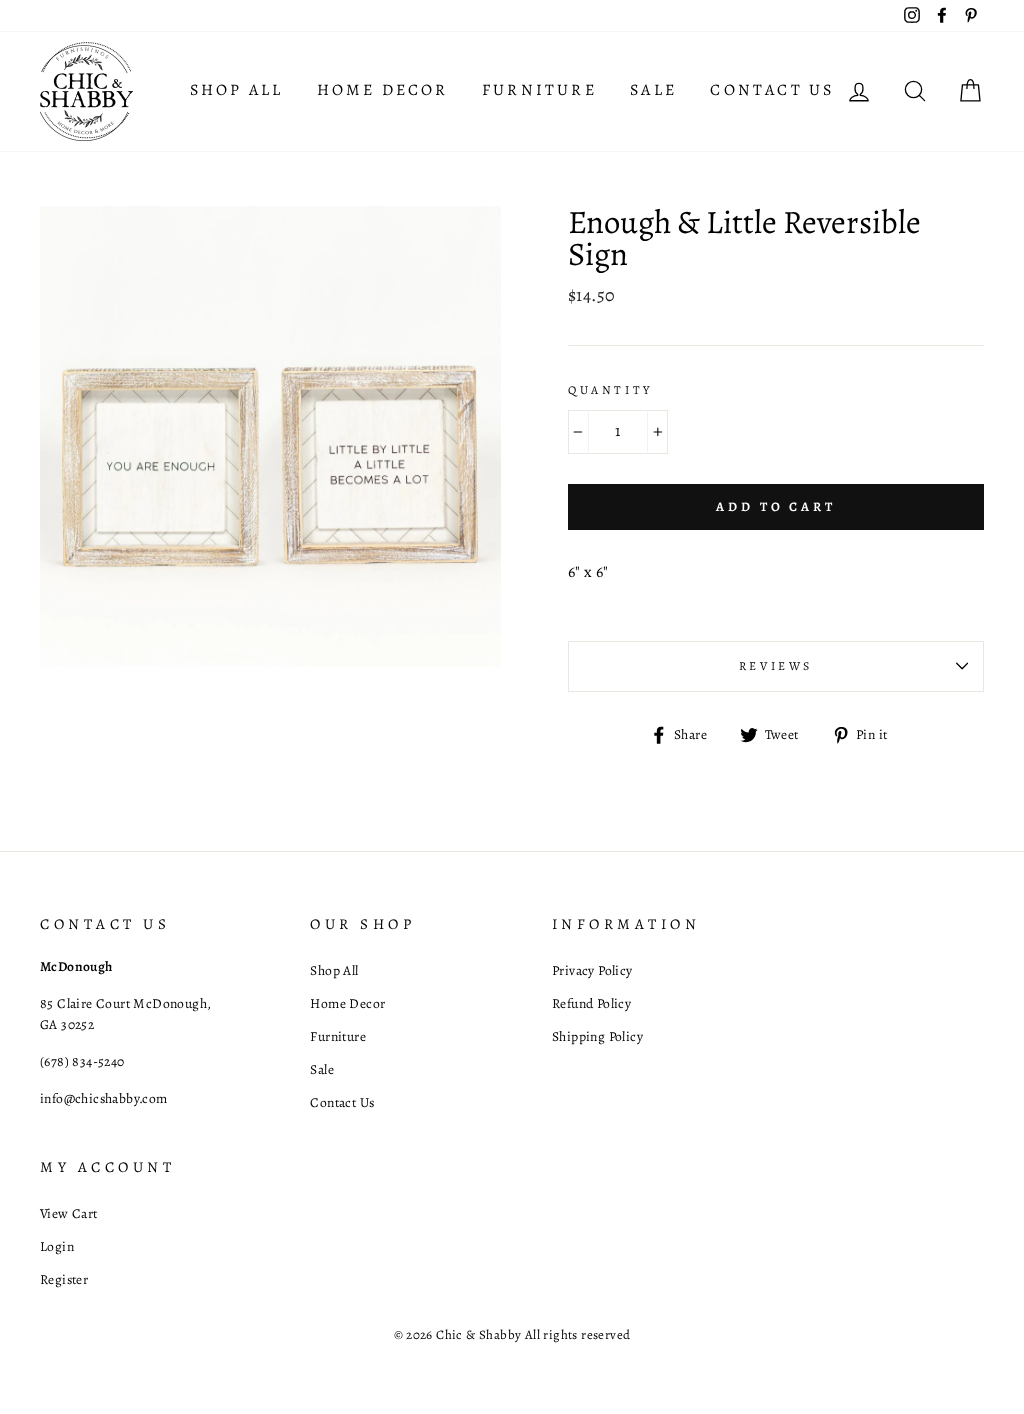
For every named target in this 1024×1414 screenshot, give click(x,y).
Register (64, 1279)
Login (57, 1246)
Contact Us (772, 90)
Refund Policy (591, 1003)
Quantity (610, 390)
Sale (653, 90)
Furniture (539, 90)
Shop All (237, 90)
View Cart (69, 1213)
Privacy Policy (592, 970)
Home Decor (383, 90)
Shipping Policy (597, 1036)
